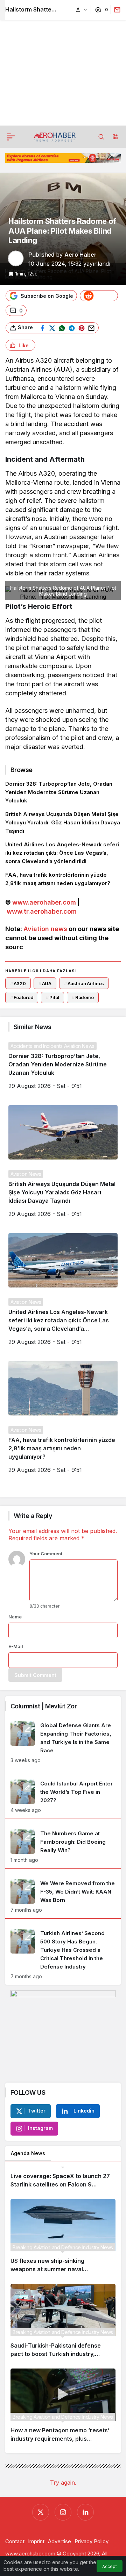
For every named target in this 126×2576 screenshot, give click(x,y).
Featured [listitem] (22, 997)
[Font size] (82, 10)
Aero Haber (80, 255)
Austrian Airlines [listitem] (84, 983)
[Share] (116, 10)
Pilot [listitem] (52, 997)
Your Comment (46, 1554)
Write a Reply (33, 1516)
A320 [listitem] (18, 983)
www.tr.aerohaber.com (42, 911)
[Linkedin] (85, 2512)
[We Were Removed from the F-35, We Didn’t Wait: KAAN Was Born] (63, 1896)
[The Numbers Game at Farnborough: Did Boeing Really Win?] (63, 1846)
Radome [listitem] (83, 997)
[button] (115, 137)
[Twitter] (41, 2512)
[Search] (101, 137)
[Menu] (11, 137)
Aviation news (45, 929)
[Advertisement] (63, 63)
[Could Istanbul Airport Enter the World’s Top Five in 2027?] (63, 1796)
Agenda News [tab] (28, 2153)
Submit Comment (35, 1675)
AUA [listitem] (45, 983)
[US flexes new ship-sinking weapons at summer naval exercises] (63, 2239)
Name (15, 1617)
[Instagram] (63, 2512)
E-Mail (16, 1646)
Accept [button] (110, 2566)
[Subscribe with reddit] (99, 296)
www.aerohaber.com (44, 902)
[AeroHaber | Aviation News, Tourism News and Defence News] (55, 136)
